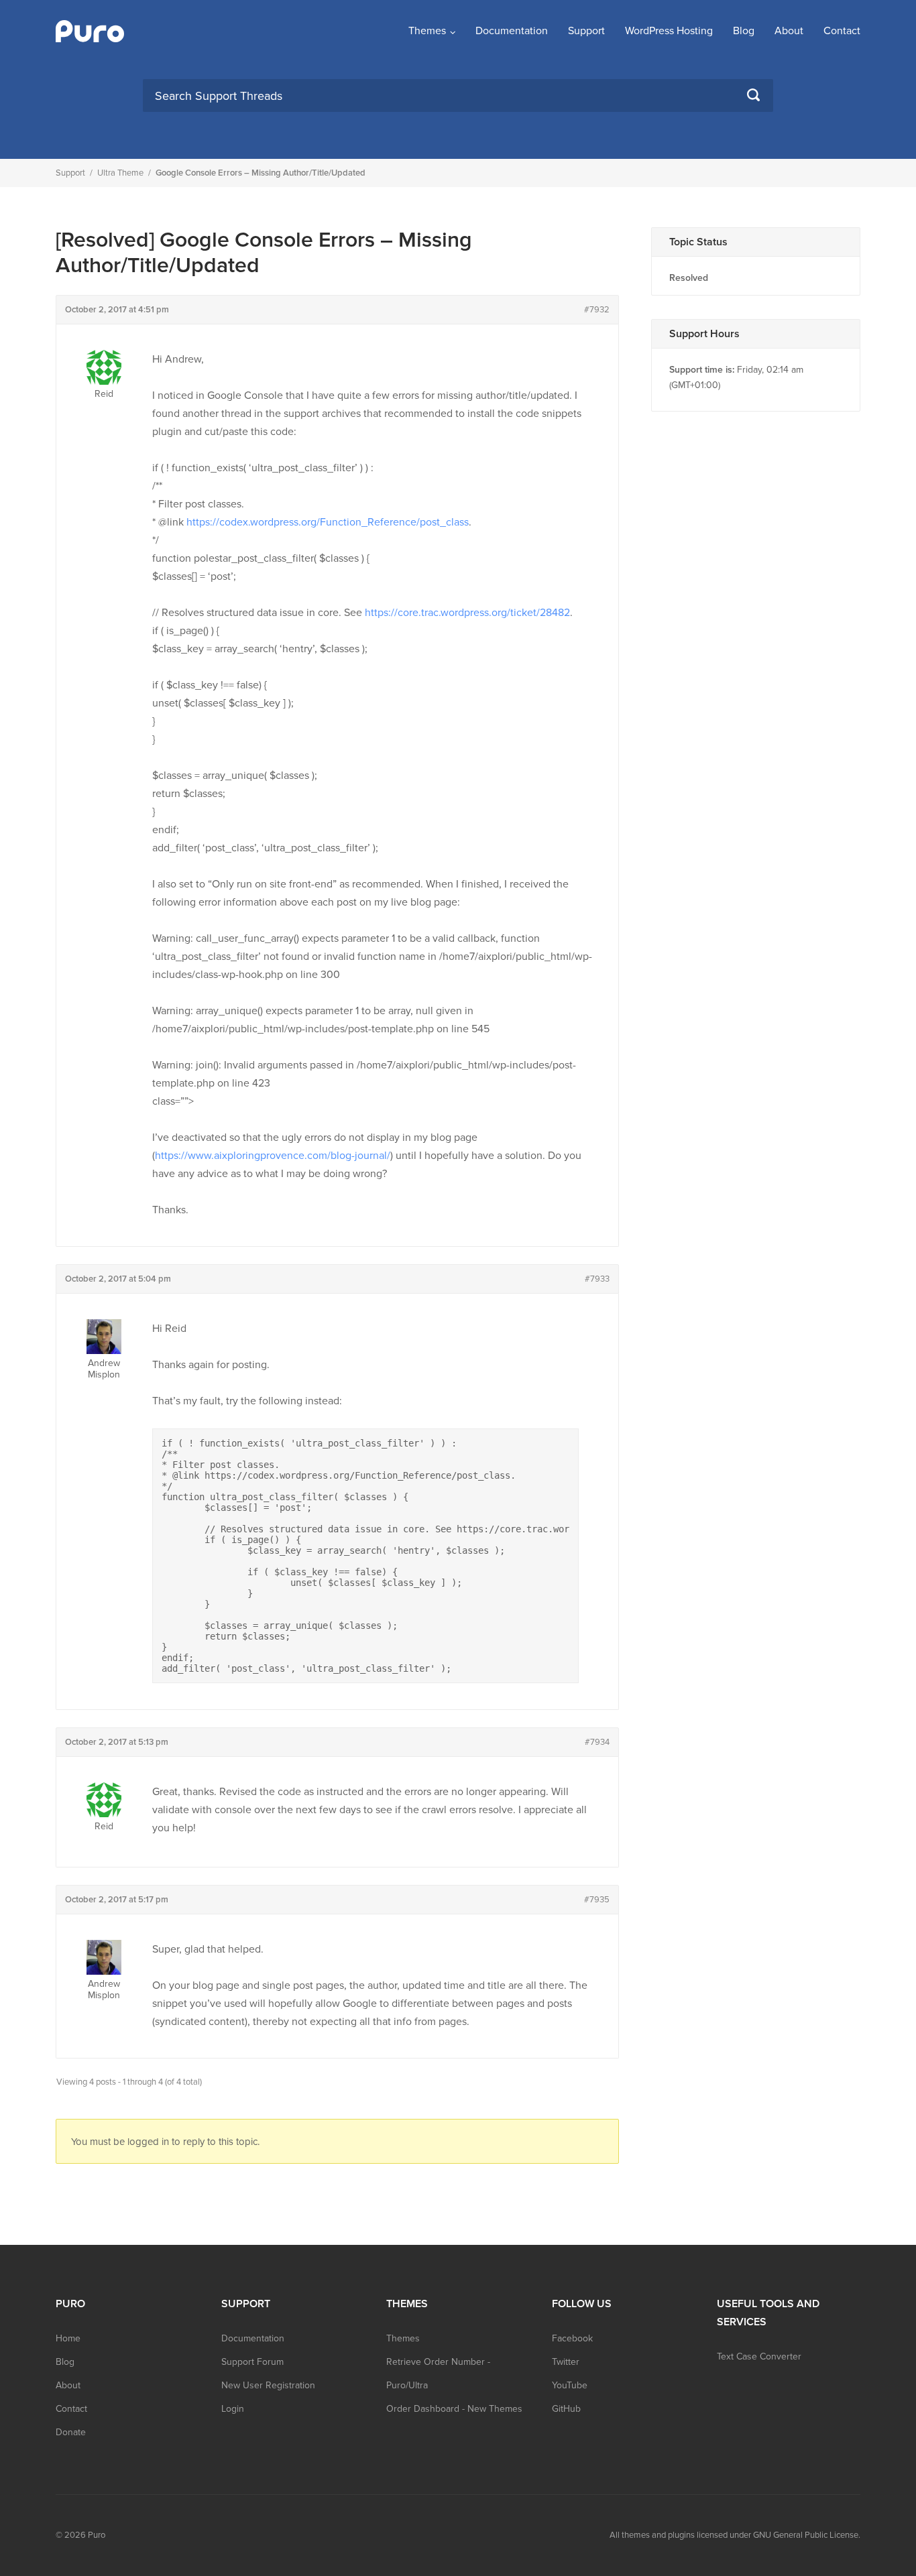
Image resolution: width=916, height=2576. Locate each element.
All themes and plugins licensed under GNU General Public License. (735, 2535)
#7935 (597, 1900)
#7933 (597, 1279)
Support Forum (252, 2362)
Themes (427, 31)
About (789, 31)
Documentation (512, 31)
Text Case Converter (759, 2356)
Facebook (572, 2338)
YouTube (570, 2385)
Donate (71, 2432)
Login (233, 2409)
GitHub (566, 2409)
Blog (744, 31)
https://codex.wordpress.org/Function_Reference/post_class (328, 522)
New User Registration (268, 2385)
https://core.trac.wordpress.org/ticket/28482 (467, 613)
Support (586, 31)
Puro (97, 2535)
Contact (842, 31)
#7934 (597, 1742)
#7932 (597, 310)
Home (68, 2338)
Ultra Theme (120, 173)
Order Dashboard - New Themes (454, 2409)
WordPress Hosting (669, 31)
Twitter (566, 2362)
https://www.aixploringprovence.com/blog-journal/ (273, 1156)
